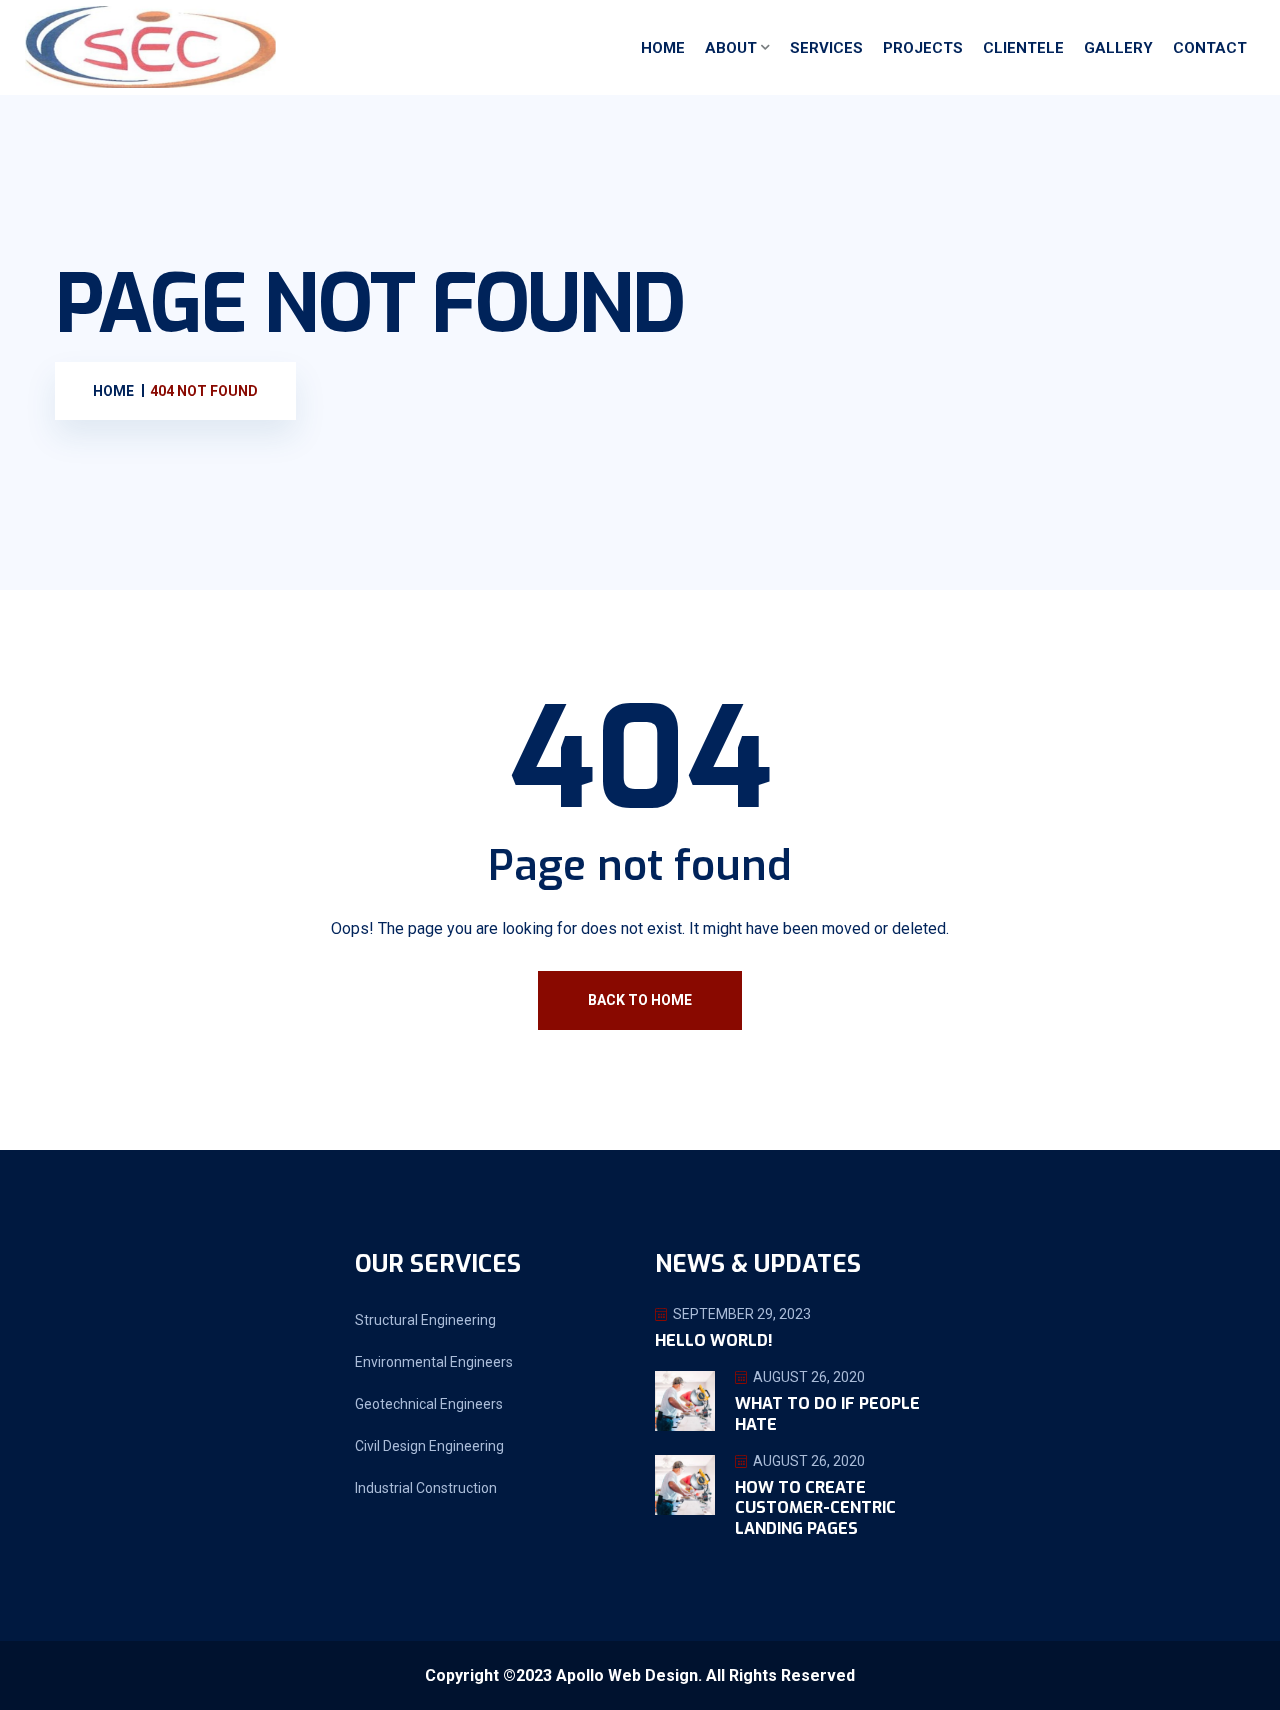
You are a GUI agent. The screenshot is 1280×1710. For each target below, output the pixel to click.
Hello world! (714, 1340)
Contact (1210, 48)
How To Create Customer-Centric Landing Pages (815, 1508)
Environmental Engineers (434, 1362)
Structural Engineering (425, 1320)
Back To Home (640, 1000)
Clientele (1023, 48)
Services (826, 48)
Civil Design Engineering (429, 1446)
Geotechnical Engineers (429, 1404)
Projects (923, 48)
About (731, 48)
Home (663, 48)
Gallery (1118, 48)
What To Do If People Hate (827, 1414)
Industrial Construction (426, 1488)
